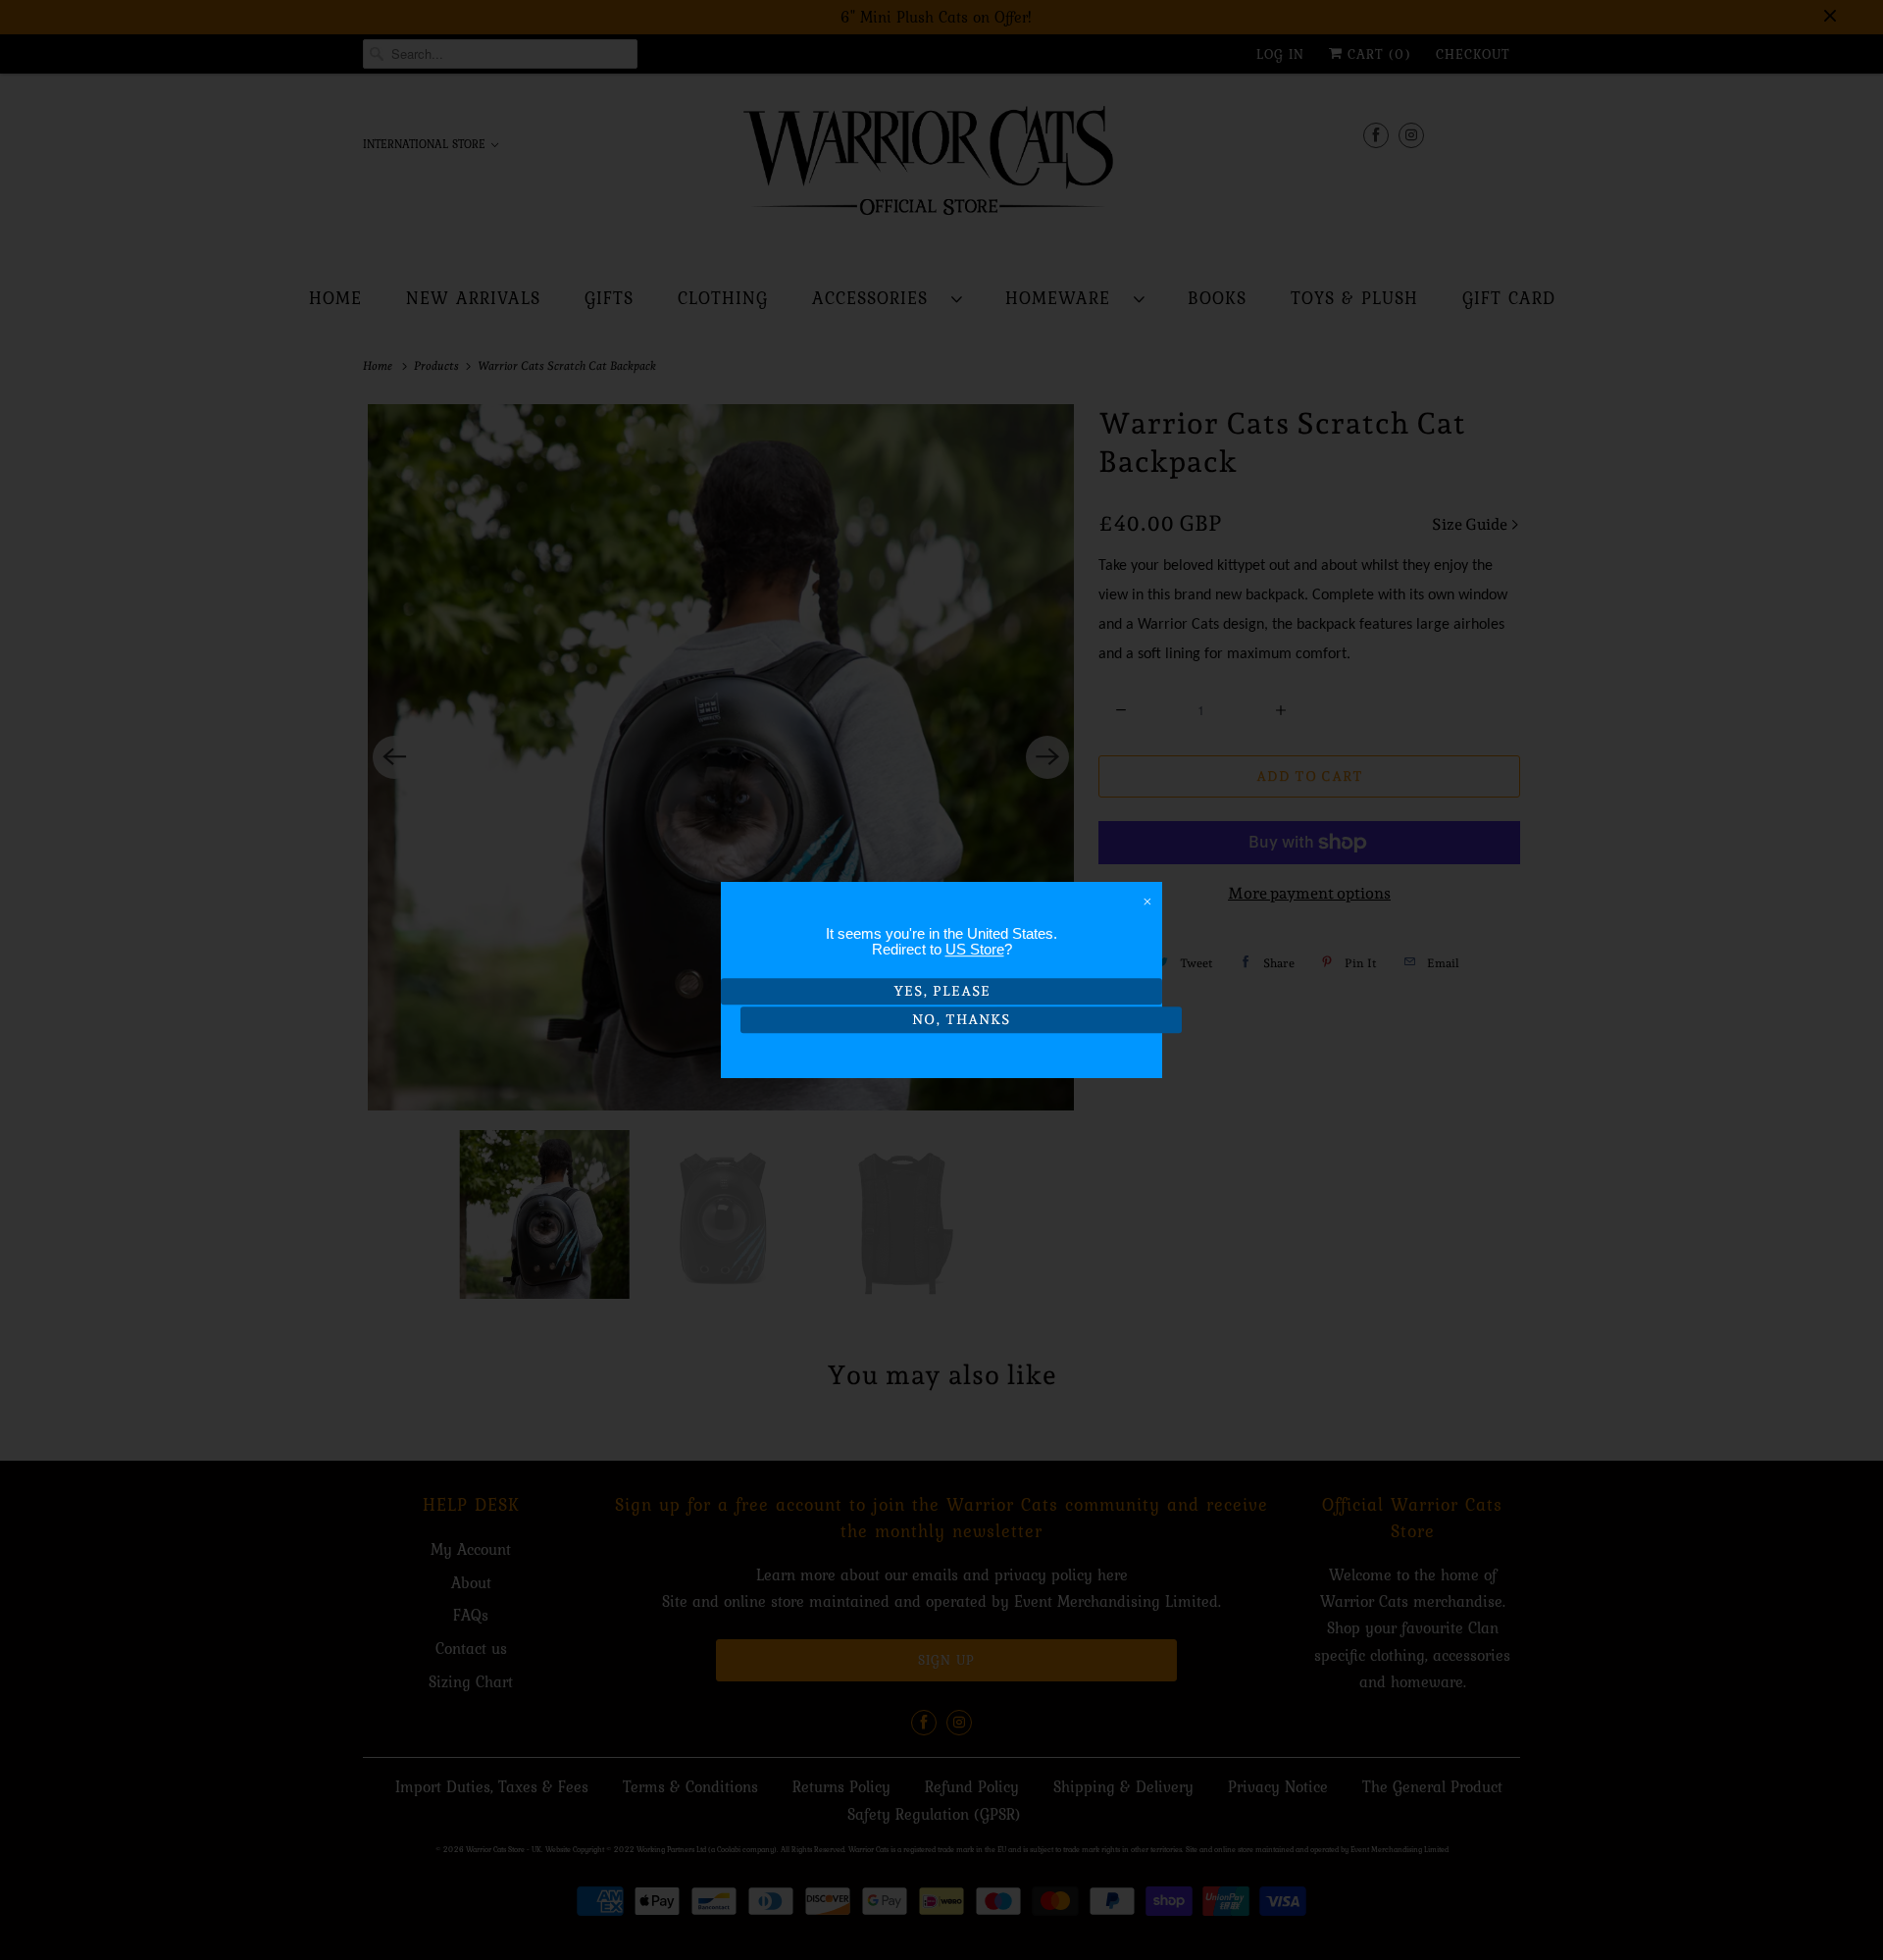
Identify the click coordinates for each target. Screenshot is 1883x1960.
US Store (975, 949)
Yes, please (942, 991)
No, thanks (961, 1019)
